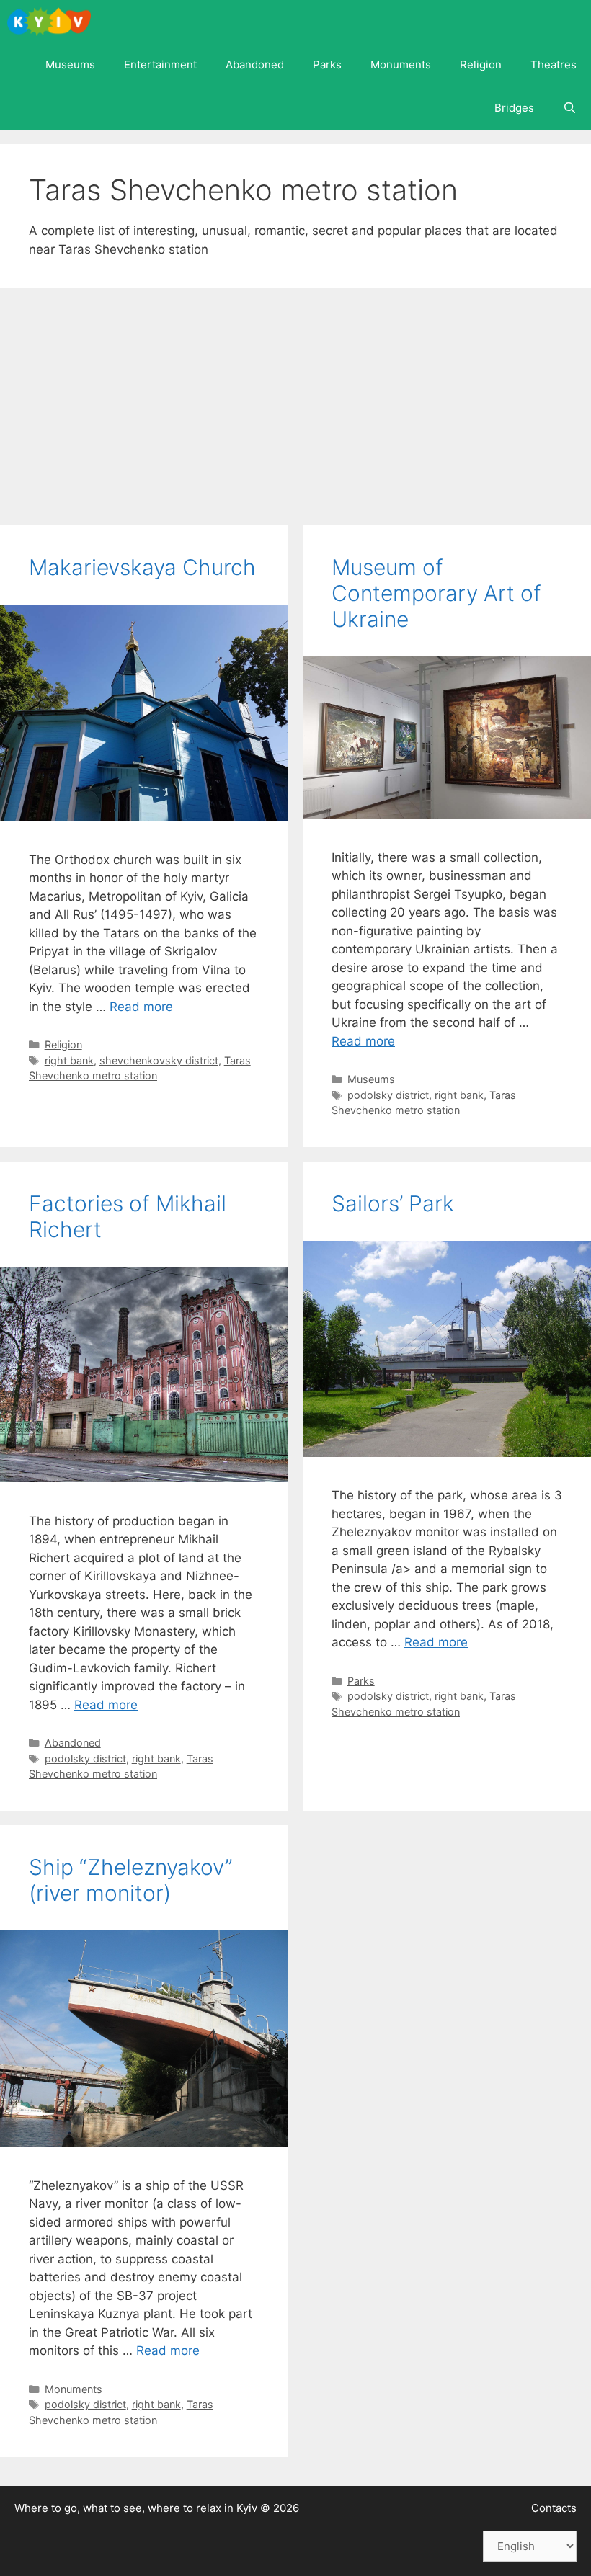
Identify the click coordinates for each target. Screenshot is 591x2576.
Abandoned (255, 64)
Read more (141, 1007)
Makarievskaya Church (142, 567)
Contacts (554, 2508)
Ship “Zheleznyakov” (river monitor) (131, 1880)
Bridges (514, 108)
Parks (327, 64)
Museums (70, 64)
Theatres (554, 64)
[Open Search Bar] (570, 108)
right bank (69, 1060)
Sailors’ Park (393, 1203)
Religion (481, 64)
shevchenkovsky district (159, 1060)
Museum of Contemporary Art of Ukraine (436, 593)
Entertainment (160, 64)
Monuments (401, 64)
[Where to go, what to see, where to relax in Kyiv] (53, 22)
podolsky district (388, 1095)
